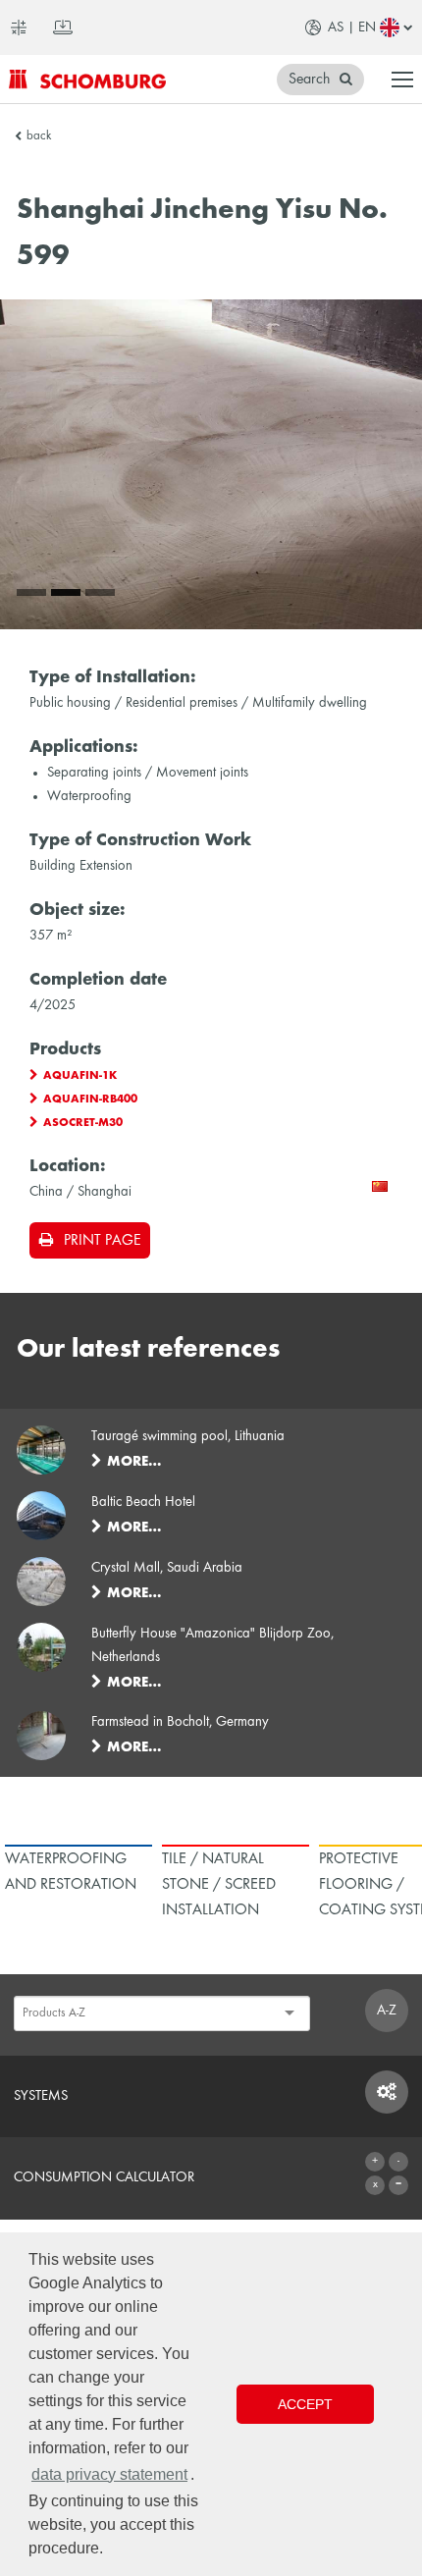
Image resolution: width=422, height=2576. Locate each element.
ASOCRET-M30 (83, 1123)
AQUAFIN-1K (80, 1076)
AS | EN (352, 27)
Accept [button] (305, 2404)
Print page (102, 1241)
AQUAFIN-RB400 (90, 1100)
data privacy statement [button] (109, 2474)
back (39, 136)
